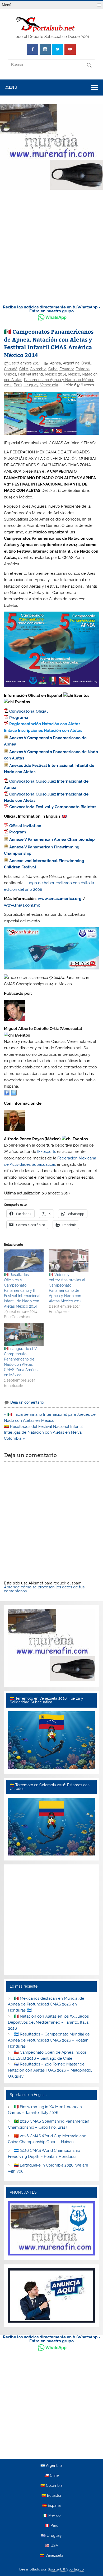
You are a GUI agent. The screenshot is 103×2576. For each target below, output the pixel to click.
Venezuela (49, 385)
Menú (7, 5)
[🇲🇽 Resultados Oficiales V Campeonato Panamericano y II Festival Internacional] (24, 1261)
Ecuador (67, 369)
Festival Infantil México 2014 (42, 374)
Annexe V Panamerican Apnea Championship (52, 839)
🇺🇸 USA (51, 2546)
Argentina (71, 363)
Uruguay (31, 385)
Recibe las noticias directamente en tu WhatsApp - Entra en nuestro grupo (52, 309)
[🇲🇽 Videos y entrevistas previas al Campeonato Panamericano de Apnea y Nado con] (69, 1261)
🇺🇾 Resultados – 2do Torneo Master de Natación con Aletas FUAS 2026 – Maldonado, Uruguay (50, 2070)
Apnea (55, 363)
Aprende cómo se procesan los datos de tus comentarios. (44, 1589)
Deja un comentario (27, 1402)
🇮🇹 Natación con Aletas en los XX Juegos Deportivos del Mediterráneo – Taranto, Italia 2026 (48, 2022)
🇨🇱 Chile (51, 2476)
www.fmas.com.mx (22, 905)
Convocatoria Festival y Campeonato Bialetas (53, 807)
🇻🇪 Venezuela (52, 2556)
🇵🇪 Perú (52, 2526)
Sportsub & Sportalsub (66, 2569)
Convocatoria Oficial (29, 711)
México (74, 374)
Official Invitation (25, 826)
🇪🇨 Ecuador (51, 2496)
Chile (24, 369)
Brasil (86, 363)
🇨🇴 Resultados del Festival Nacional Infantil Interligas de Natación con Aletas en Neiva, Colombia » (43, 1433)
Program (18, 832)
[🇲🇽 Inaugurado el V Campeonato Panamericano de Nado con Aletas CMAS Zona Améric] (24, 1335)
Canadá (11, 369)
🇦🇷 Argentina (51, 2466)
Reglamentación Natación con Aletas (45, 724)
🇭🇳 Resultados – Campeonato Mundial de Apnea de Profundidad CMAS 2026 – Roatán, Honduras (49, 2040)
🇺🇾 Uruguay (51, 2536)
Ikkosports (47, 1152)
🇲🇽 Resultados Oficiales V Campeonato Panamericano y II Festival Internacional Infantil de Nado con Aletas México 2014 (22, 1290)
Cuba (53, 369)
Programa (19, 718)
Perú (18, 385)
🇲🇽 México (52, 2516)
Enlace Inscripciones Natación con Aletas (43, 731)
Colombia (38, 369)
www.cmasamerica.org (60, 899)
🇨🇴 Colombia (51, 2486)
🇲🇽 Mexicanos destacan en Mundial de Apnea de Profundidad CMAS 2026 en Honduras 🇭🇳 (46, 2004)
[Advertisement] (51, 246)
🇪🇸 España (51, 2506)
